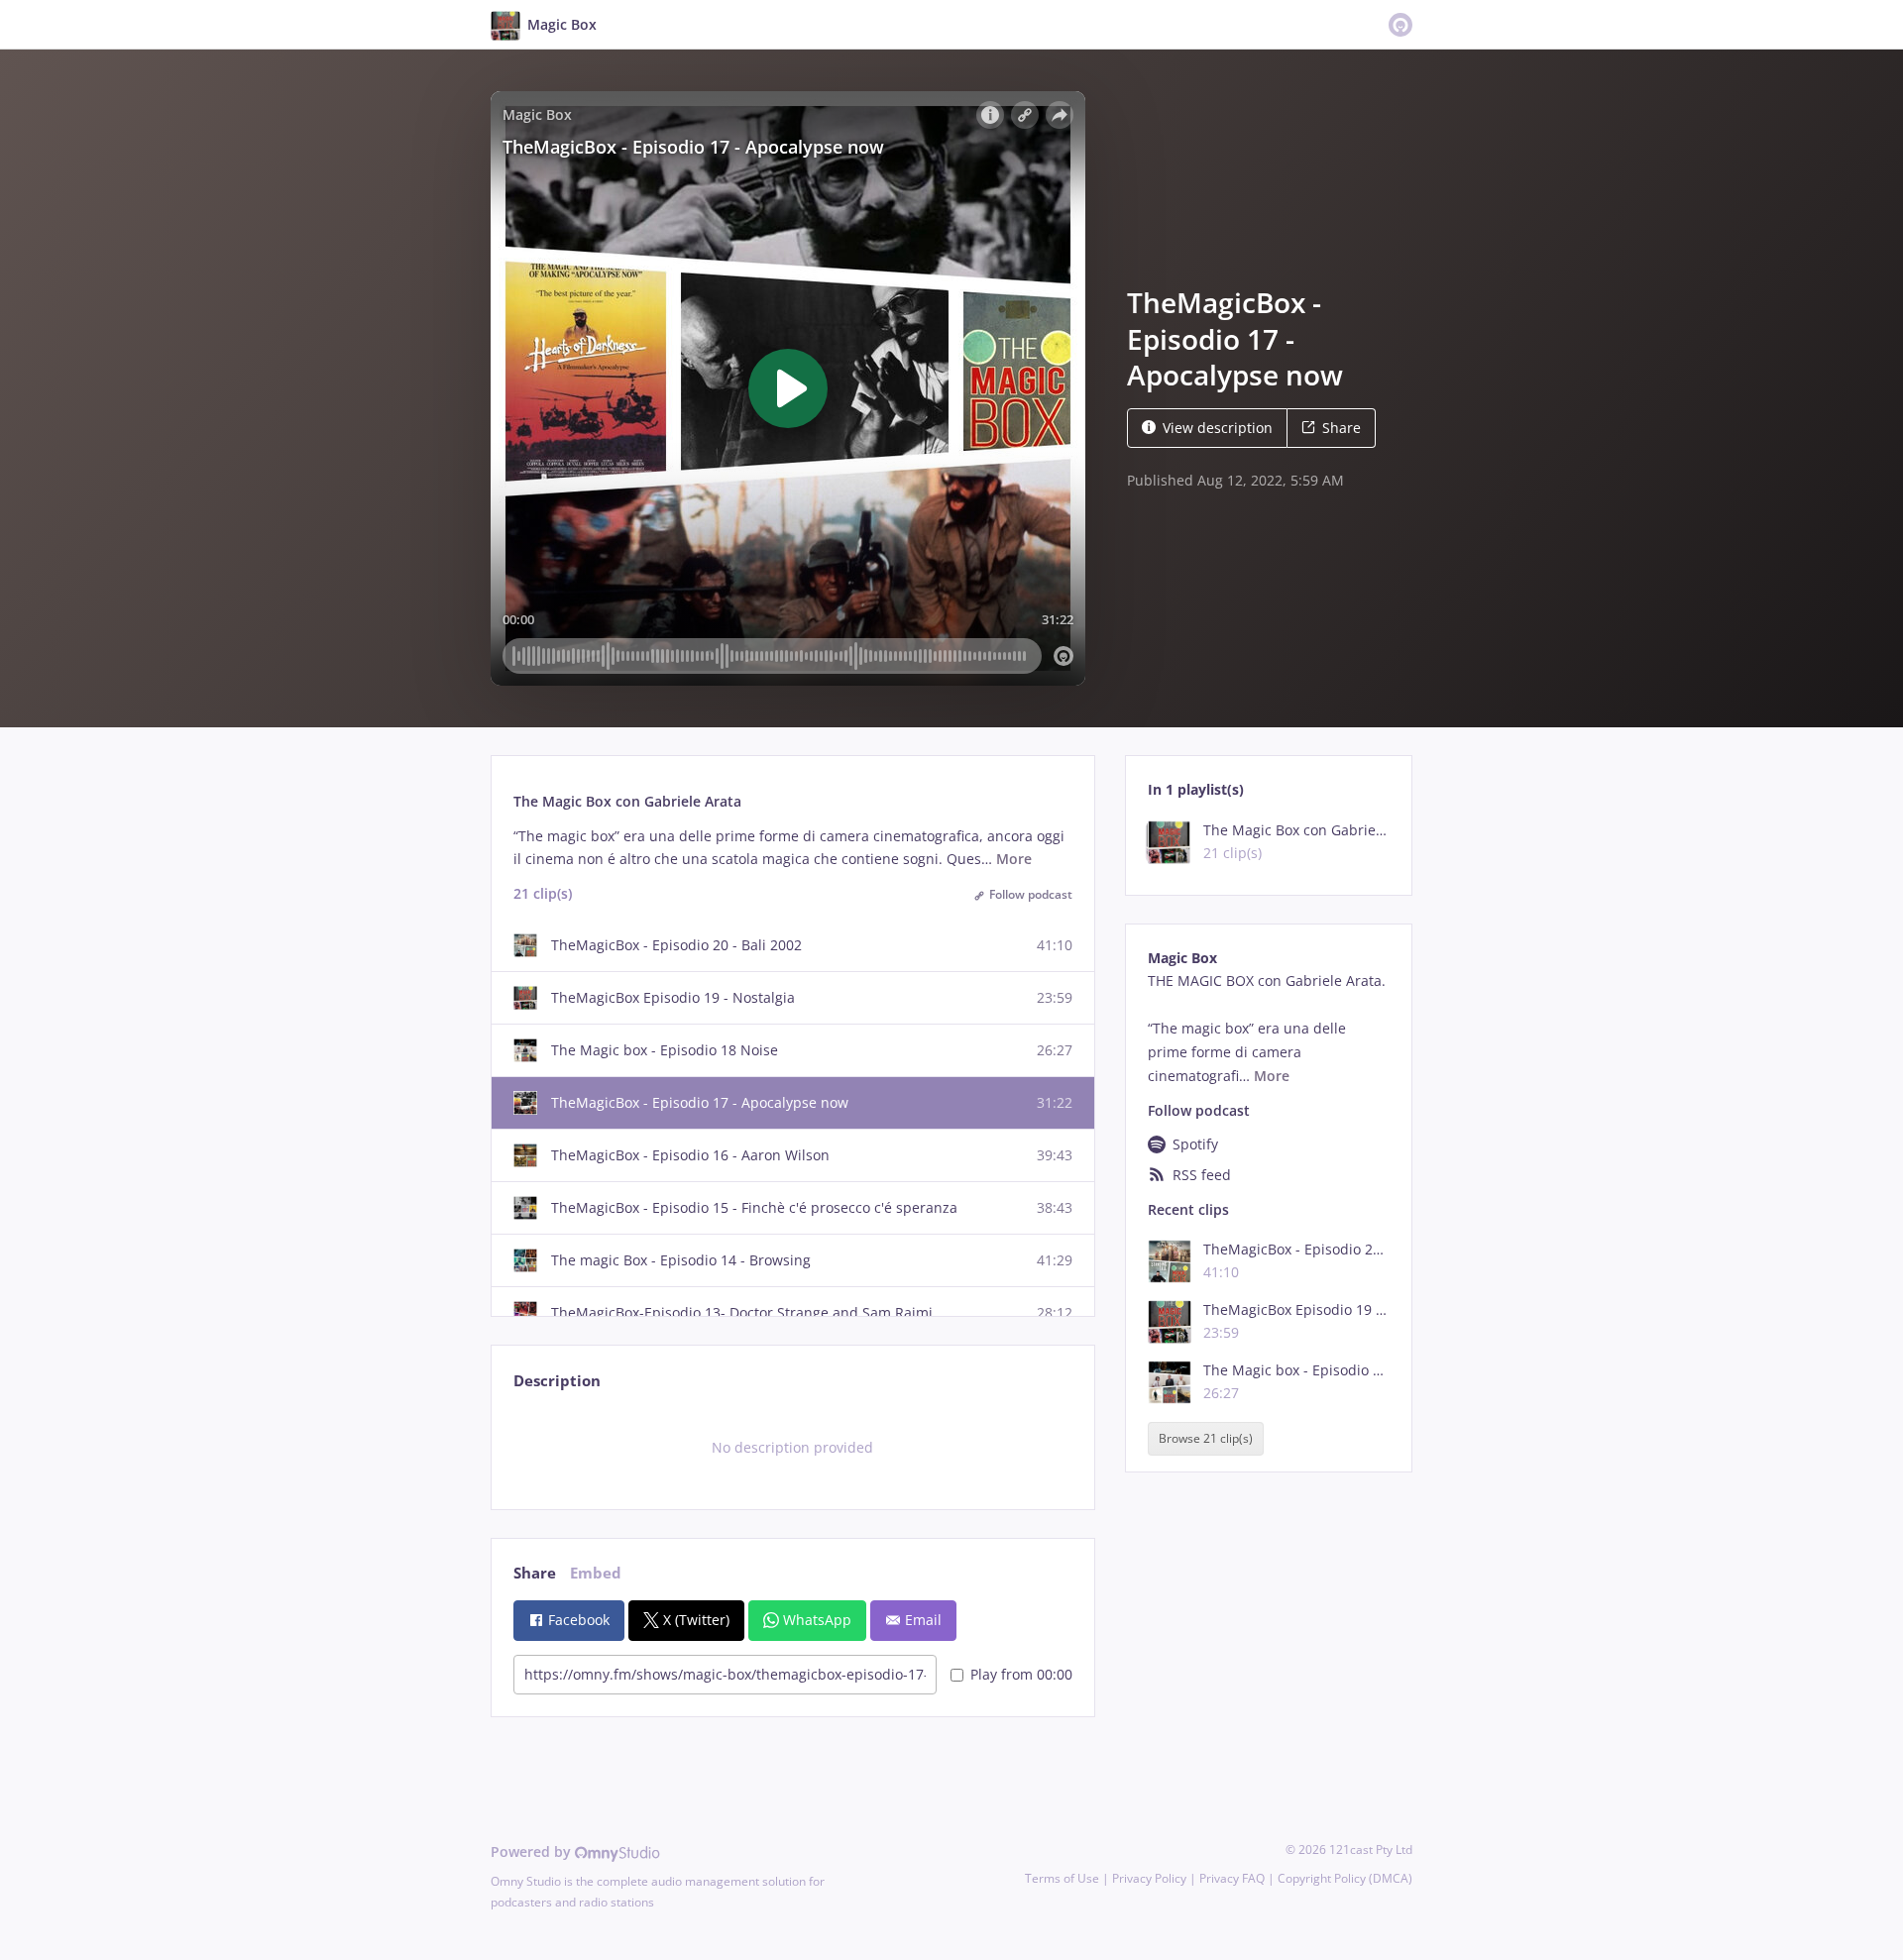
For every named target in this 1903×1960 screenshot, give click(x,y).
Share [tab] (535, 1573)
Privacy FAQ (1232, 1878)
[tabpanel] (792, 1448)
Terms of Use (1062, 1878)
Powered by (533, 1851)
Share (1342, 428)
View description (1218, 428)
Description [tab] (557, 1381)
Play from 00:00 (1021, 1674)
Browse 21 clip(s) (1206, 1438)
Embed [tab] (596, 1573)
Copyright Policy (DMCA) (1345, 1878)
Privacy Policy (1149, 1878)
